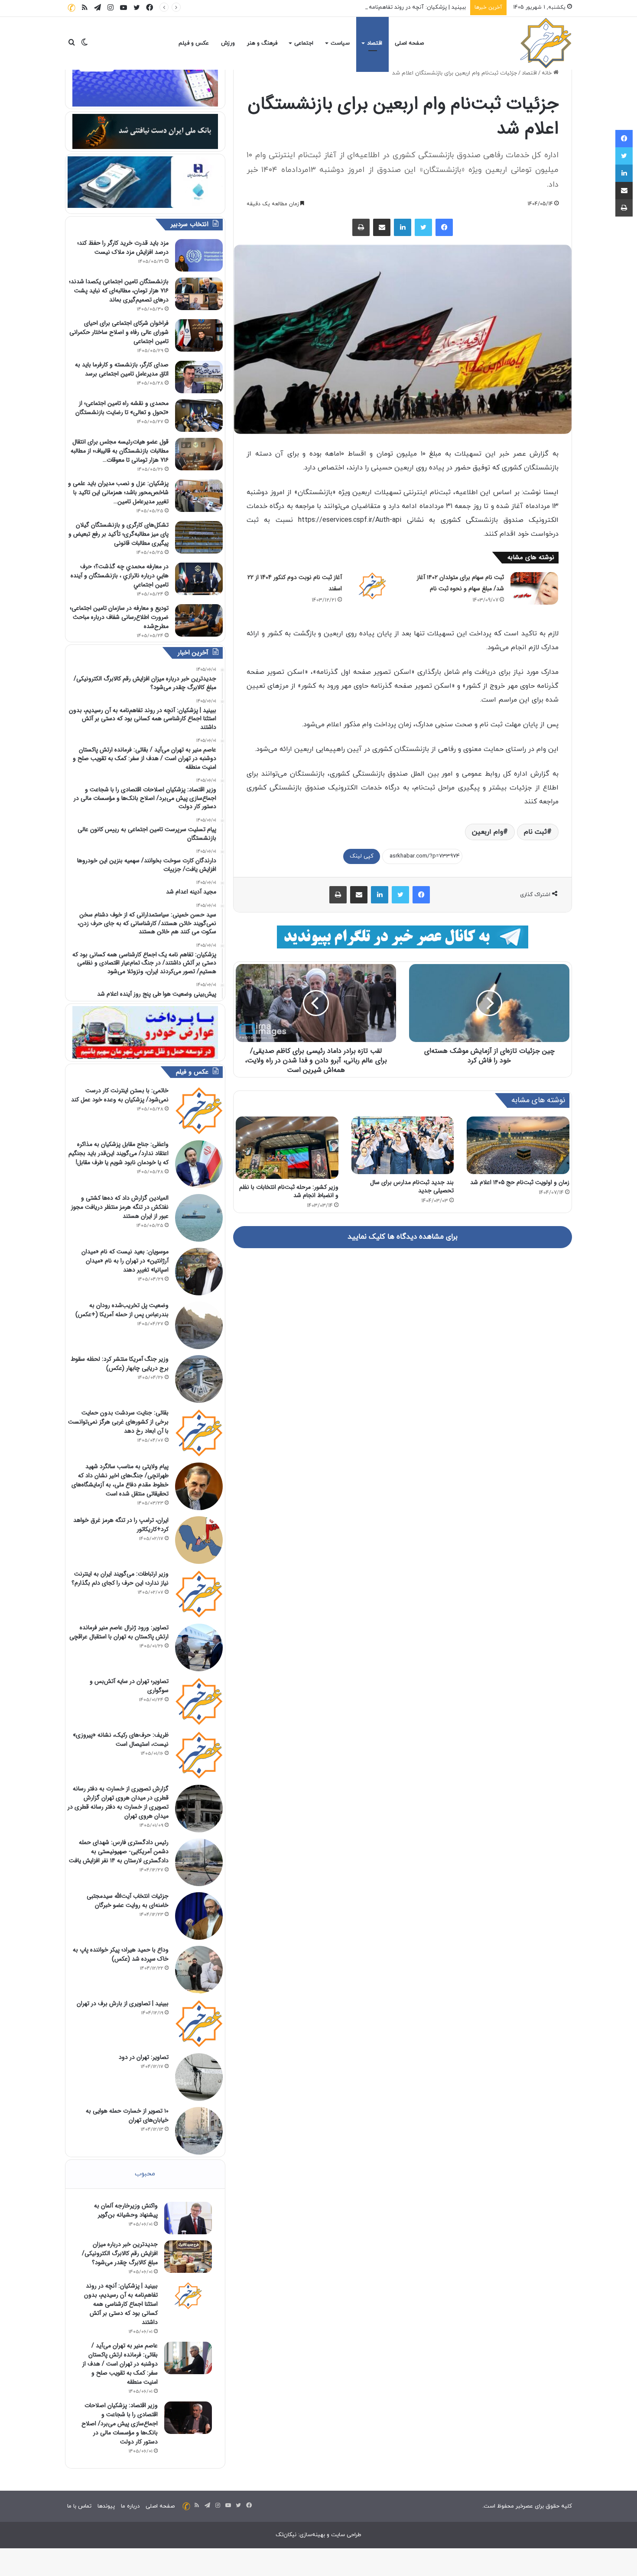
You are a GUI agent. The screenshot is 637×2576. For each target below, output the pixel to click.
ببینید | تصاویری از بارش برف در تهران (123, 2003)
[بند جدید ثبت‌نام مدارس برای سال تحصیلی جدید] (403, 1145)
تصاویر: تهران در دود (144, 2057)
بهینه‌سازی (312, 2535)
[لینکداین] (403, 227)
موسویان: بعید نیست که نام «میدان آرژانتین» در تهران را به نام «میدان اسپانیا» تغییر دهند (125, 1261)
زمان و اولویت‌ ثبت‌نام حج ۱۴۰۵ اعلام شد (520, 1182)
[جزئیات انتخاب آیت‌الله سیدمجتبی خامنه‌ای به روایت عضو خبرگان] (199, 1916)
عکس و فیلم (194, 43)
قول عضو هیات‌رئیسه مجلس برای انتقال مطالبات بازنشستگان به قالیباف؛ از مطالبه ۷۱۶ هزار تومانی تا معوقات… (120, 451)
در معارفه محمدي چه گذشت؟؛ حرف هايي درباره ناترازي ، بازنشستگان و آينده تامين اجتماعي (120, 576)
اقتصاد (375, 43)
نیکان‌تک (286, 2535)
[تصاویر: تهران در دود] (199, 2077)
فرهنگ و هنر (262, 43)
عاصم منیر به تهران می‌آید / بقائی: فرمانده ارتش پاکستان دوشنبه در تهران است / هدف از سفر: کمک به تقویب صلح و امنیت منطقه (120, 2364)
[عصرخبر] (546, 43)
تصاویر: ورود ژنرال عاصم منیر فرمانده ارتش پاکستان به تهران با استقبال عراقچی (119, 1632)
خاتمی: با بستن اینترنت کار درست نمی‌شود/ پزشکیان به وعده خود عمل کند (120, 1095)
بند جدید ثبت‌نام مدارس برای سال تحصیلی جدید (412, 1186)
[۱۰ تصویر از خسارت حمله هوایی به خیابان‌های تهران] (199, 2131)
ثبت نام (535, 832)
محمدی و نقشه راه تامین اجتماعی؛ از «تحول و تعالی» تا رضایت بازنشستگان (122, 408)
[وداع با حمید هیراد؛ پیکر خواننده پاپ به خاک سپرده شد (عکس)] (199, 1970)
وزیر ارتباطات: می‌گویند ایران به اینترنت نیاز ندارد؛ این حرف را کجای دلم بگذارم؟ (120, 1578)
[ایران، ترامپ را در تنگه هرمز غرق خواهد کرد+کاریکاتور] (199, 1540)
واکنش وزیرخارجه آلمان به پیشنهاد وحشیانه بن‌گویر (126, 2210)
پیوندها (106, 2506)
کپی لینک (362, 856)
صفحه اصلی (409, 43)
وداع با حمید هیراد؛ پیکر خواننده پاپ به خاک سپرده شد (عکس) (121, 1954)
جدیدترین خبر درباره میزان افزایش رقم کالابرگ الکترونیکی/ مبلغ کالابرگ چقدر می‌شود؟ (120, 2253)
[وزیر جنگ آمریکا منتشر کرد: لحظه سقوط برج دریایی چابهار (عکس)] (199, 1379)
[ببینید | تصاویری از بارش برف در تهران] (199, 2023)
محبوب (145, 2174)
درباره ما (130, 2506)
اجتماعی (304, 43)
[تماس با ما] (71, 8)
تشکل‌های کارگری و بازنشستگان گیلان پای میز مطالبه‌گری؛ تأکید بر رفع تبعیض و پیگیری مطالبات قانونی (119, 534)
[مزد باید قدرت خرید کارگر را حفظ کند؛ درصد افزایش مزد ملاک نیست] (199, 255)
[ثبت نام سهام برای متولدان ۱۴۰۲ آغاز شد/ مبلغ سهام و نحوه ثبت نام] (534, 588)
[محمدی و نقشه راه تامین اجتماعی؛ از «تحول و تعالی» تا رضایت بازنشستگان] (199, 416)
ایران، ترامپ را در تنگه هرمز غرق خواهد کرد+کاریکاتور (121, 1525)
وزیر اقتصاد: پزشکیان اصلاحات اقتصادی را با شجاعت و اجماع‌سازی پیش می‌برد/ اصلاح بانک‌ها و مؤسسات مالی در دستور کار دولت (120, 2424)
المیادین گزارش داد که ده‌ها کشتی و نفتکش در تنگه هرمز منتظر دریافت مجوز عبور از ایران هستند (120, 1207)
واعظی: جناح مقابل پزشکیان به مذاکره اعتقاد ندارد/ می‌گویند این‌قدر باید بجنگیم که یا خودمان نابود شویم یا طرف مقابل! (119, 1153)
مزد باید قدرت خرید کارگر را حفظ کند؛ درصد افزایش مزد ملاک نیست (123, 248)
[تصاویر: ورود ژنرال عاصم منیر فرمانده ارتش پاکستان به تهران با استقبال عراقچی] (199, 1647)
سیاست (340, 43)
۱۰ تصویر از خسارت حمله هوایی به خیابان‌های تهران (127, 2115)
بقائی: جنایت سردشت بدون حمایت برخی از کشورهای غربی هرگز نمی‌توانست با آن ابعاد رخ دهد (118, 1422)
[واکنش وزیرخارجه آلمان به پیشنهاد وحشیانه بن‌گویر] (188, 2218)
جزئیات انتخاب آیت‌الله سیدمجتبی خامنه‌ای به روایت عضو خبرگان (128, 1901)
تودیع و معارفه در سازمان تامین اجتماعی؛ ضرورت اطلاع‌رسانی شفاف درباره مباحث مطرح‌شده (119, 617)
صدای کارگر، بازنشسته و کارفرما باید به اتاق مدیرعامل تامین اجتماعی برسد (122, 369)
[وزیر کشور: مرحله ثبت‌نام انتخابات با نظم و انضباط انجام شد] (287, 1148)
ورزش (228, 43)
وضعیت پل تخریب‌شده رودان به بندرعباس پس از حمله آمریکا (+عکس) (122, 1310)
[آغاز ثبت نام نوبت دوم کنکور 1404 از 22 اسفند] (372, 586)
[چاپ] (361, 227)
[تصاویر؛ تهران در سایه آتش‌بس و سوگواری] (199, 1701)
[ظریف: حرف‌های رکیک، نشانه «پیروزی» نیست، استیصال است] (199, 1755)
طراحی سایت (346, 2535)
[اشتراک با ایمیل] (382, 227)
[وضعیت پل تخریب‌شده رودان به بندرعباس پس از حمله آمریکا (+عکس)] (199, 1325)
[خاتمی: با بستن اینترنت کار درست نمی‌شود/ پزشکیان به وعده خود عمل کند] (199, 1110)
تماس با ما (79, 2506)
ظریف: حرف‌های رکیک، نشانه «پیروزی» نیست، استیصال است (121, 1739)
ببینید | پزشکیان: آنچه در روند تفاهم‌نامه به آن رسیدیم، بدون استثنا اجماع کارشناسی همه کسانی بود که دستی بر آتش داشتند (314, 7)
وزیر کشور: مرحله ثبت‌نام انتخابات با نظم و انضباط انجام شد (289, 1191)
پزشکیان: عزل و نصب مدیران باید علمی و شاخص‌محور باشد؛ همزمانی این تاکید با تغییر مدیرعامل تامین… (118, 492)
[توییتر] (423, 227)
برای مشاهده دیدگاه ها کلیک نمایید (403, 1237)
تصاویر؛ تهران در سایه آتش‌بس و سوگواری (129, 1686)
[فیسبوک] (444, 227)
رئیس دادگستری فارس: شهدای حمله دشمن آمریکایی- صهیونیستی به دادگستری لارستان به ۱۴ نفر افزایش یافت (119, 1851)
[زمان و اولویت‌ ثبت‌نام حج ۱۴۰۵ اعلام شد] (518, 1145)
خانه (548, 73)
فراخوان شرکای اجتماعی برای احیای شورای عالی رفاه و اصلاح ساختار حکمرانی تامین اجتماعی (119, 332)
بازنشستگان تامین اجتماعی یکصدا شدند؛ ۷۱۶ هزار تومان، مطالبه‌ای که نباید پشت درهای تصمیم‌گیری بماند (119, 291)
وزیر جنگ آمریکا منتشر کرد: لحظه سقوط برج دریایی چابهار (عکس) (120, 1364)
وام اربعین (487, 832)
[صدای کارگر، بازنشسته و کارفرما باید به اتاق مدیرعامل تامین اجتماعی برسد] (199, 377)
